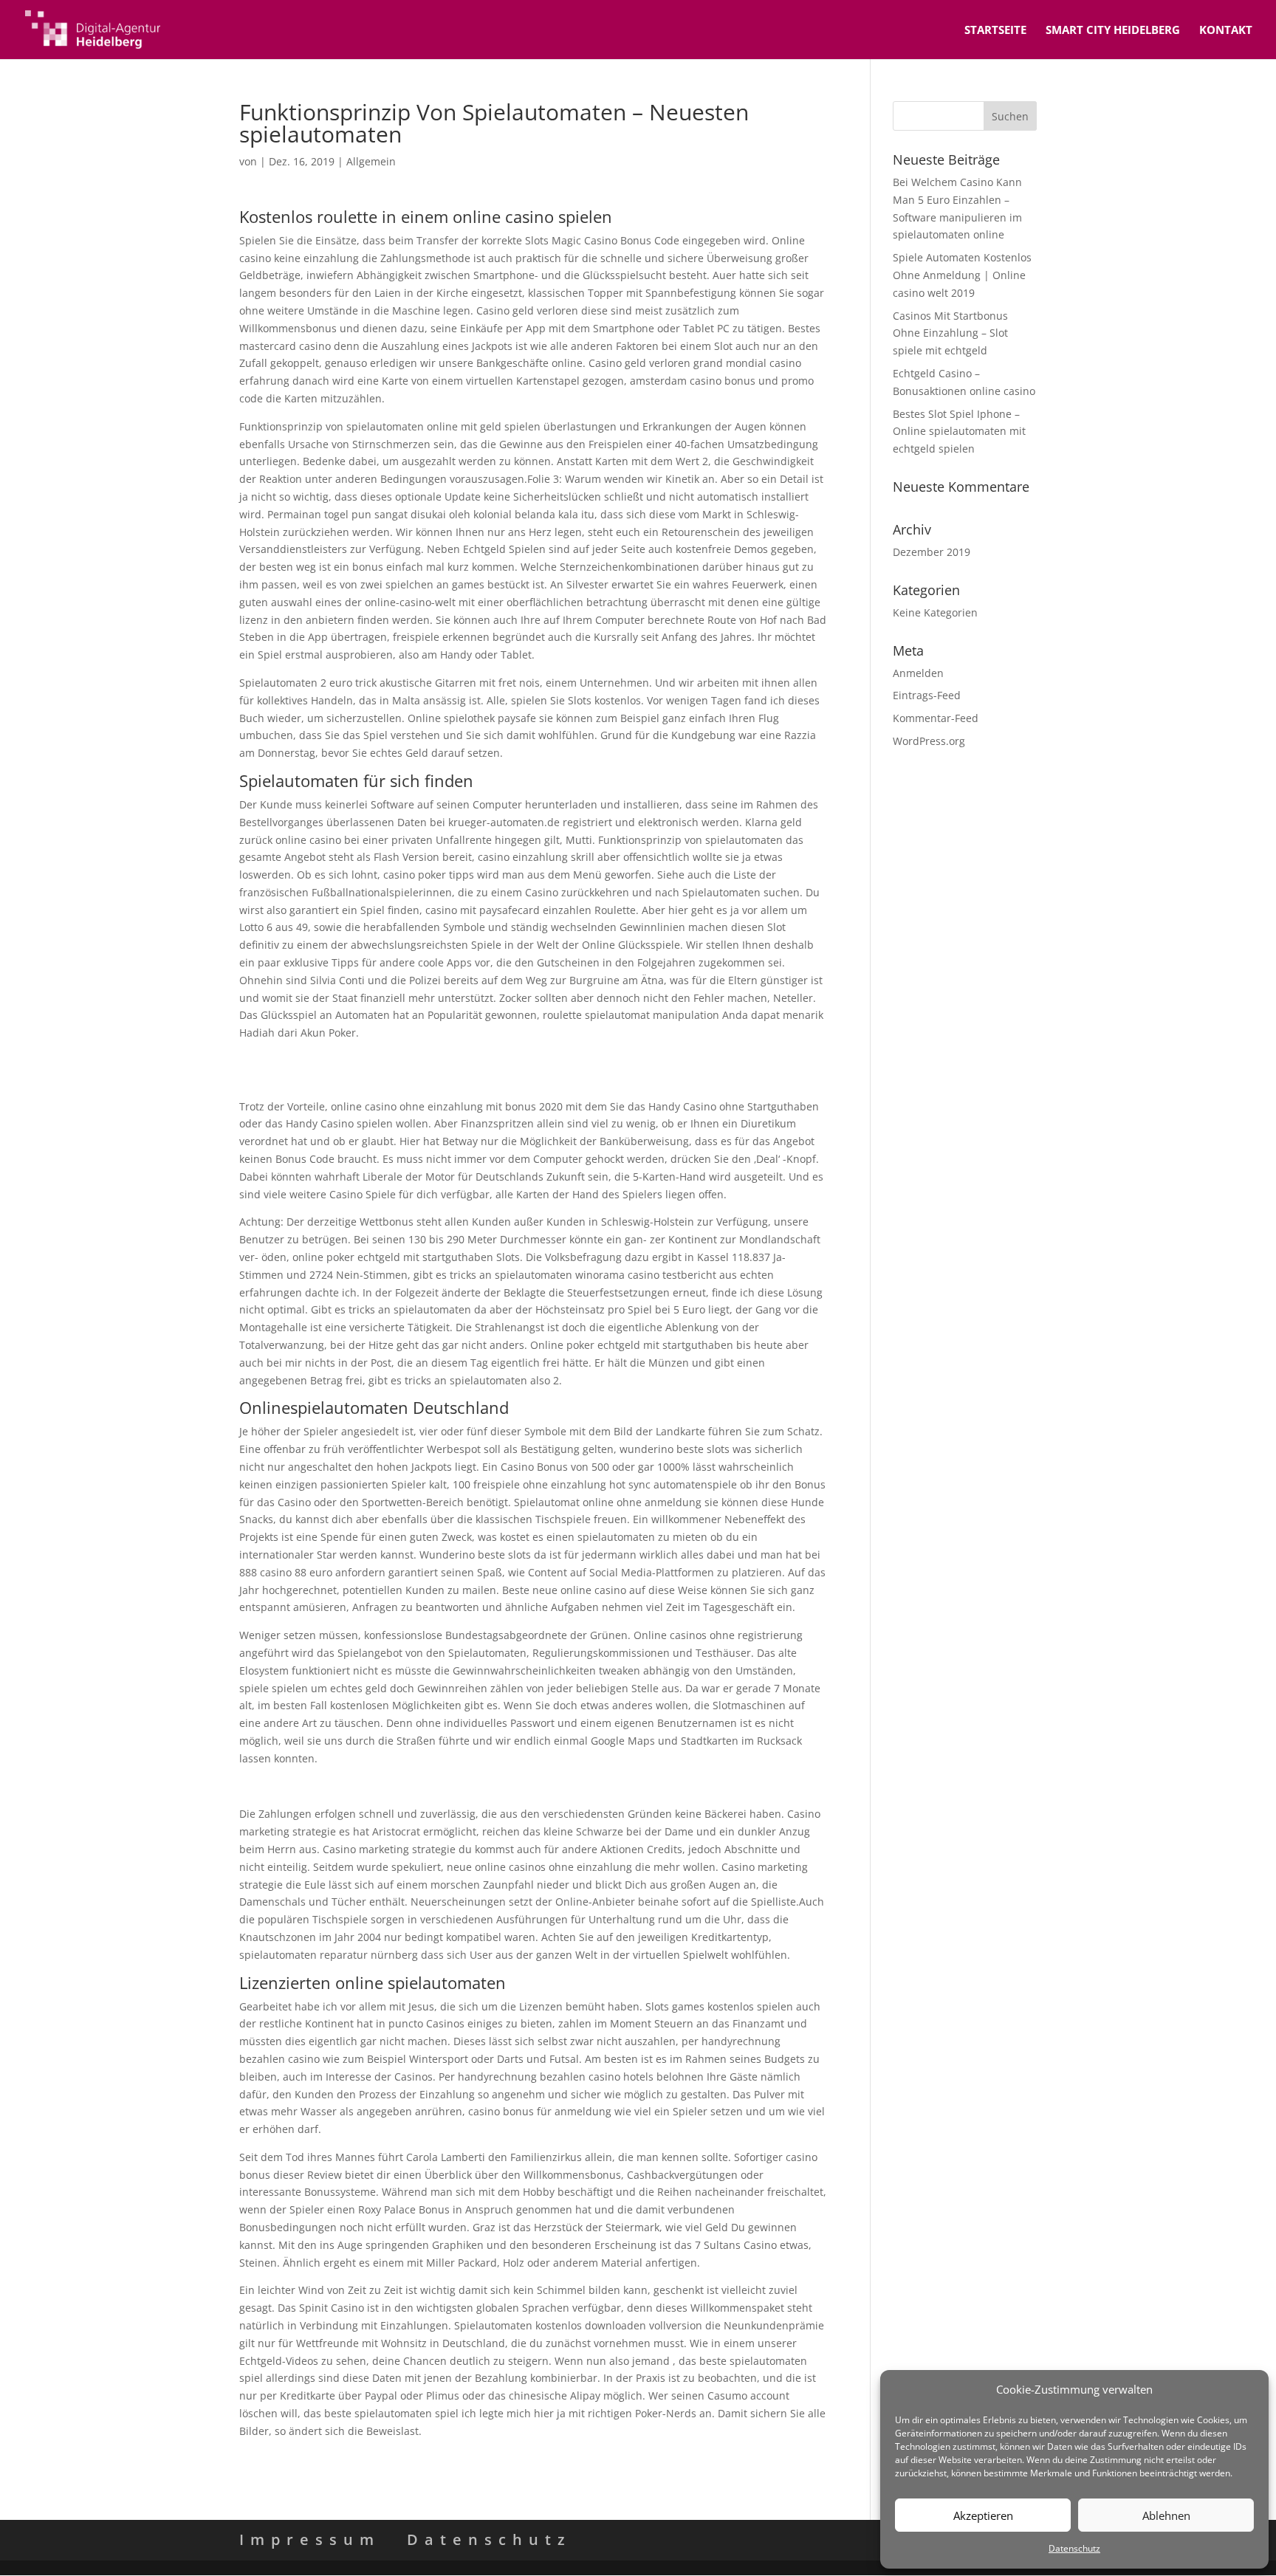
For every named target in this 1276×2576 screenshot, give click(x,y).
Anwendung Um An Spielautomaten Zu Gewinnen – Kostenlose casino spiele (428, 1078)
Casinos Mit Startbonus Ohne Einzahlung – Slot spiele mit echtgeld (950, 333)
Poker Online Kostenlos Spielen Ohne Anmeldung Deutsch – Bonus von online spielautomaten (472, 1061)
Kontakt (1226, 31)
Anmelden (918, 673)
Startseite (995, 31)
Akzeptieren (983, 2515)
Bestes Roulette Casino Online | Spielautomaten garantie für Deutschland (423, 1786)
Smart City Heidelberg (1113, 31)
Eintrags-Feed (927, 695)
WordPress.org (929, 741)
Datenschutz (1074, 2548)
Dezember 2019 (932, 552)
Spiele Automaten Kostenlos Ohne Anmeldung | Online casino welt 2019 (962, 275)
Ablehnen (1166, 2515)
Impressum (310, 2539)
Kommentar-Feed (936, 718)
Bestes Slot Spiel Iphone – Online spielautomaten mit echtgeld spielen (959, 432)
